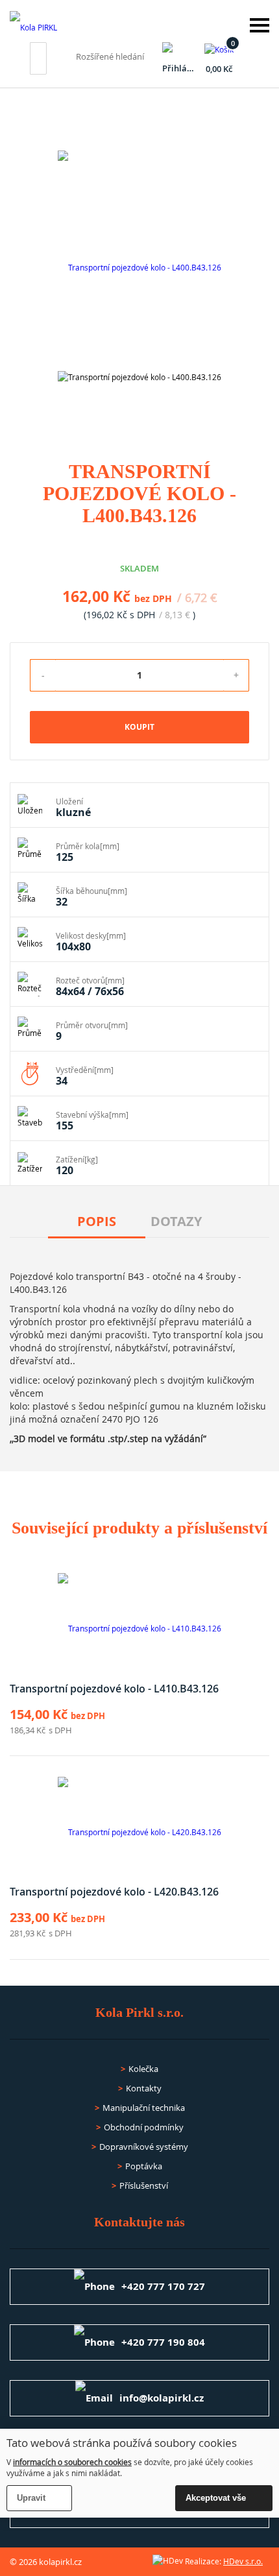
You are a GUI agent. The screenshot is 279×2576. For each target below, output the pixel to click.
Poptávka (144, 2166)
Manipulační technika (144, 2108)
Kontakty (144, 2088)
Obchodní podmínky (144, 2127)
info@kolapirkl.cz (162, 2398)
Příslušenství (144, 2185)
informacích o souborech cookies (72, 2462)
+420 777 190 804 (163, 2342)
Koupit (139, 727)
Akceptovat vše (216, 2498)
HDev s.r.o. (243, 2561)
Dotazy (176, 1221)
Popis (97, 1221)
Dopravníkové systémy (144, 2147)
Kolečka (143, 2069)
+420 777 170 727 (163, 2286)
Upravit (31, 2498)
